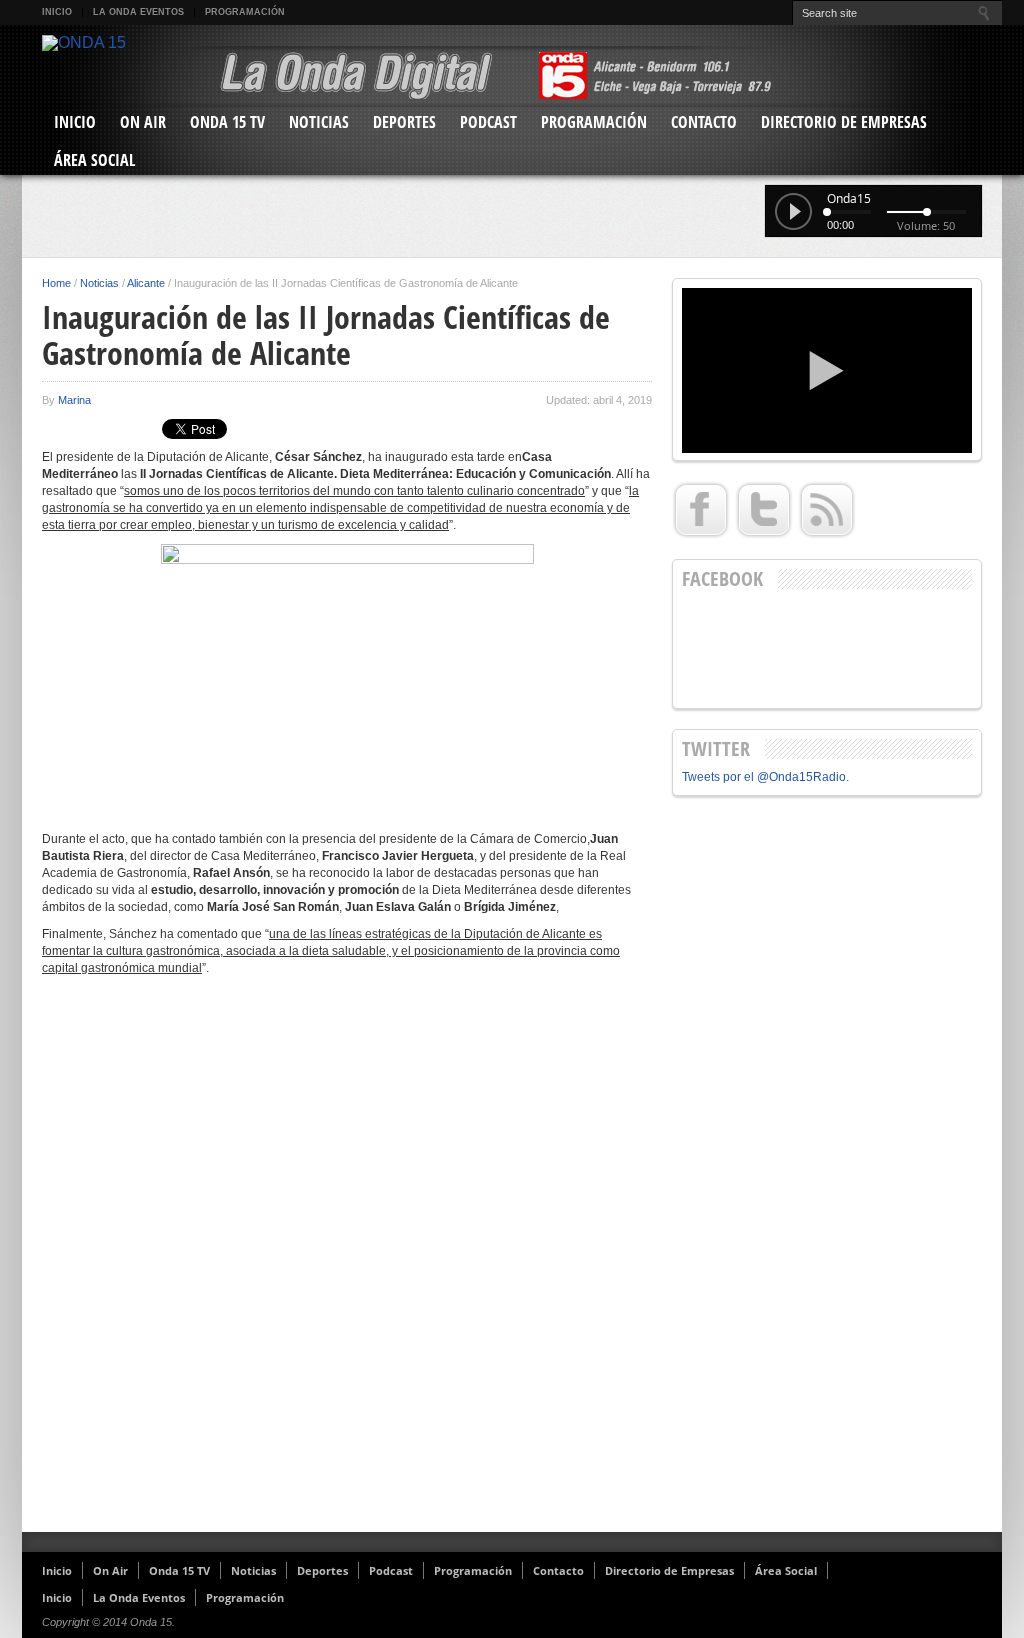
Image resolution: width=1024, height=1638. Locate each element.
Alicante (146, 283)
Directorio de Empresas (844, 122)
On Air (143, 122)
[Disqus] (347, 1262)
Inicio (57, 12)
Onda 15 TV (227, 122)
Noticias (319, 122)
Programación (245, 12)
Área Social (94, 160)
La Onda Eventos (138, 12)
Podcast (488, 122)
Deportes (404, 122)
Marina (74, 400)
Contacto (704, 122)
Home (56, 283)
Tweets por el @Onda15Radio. (765, 777)
